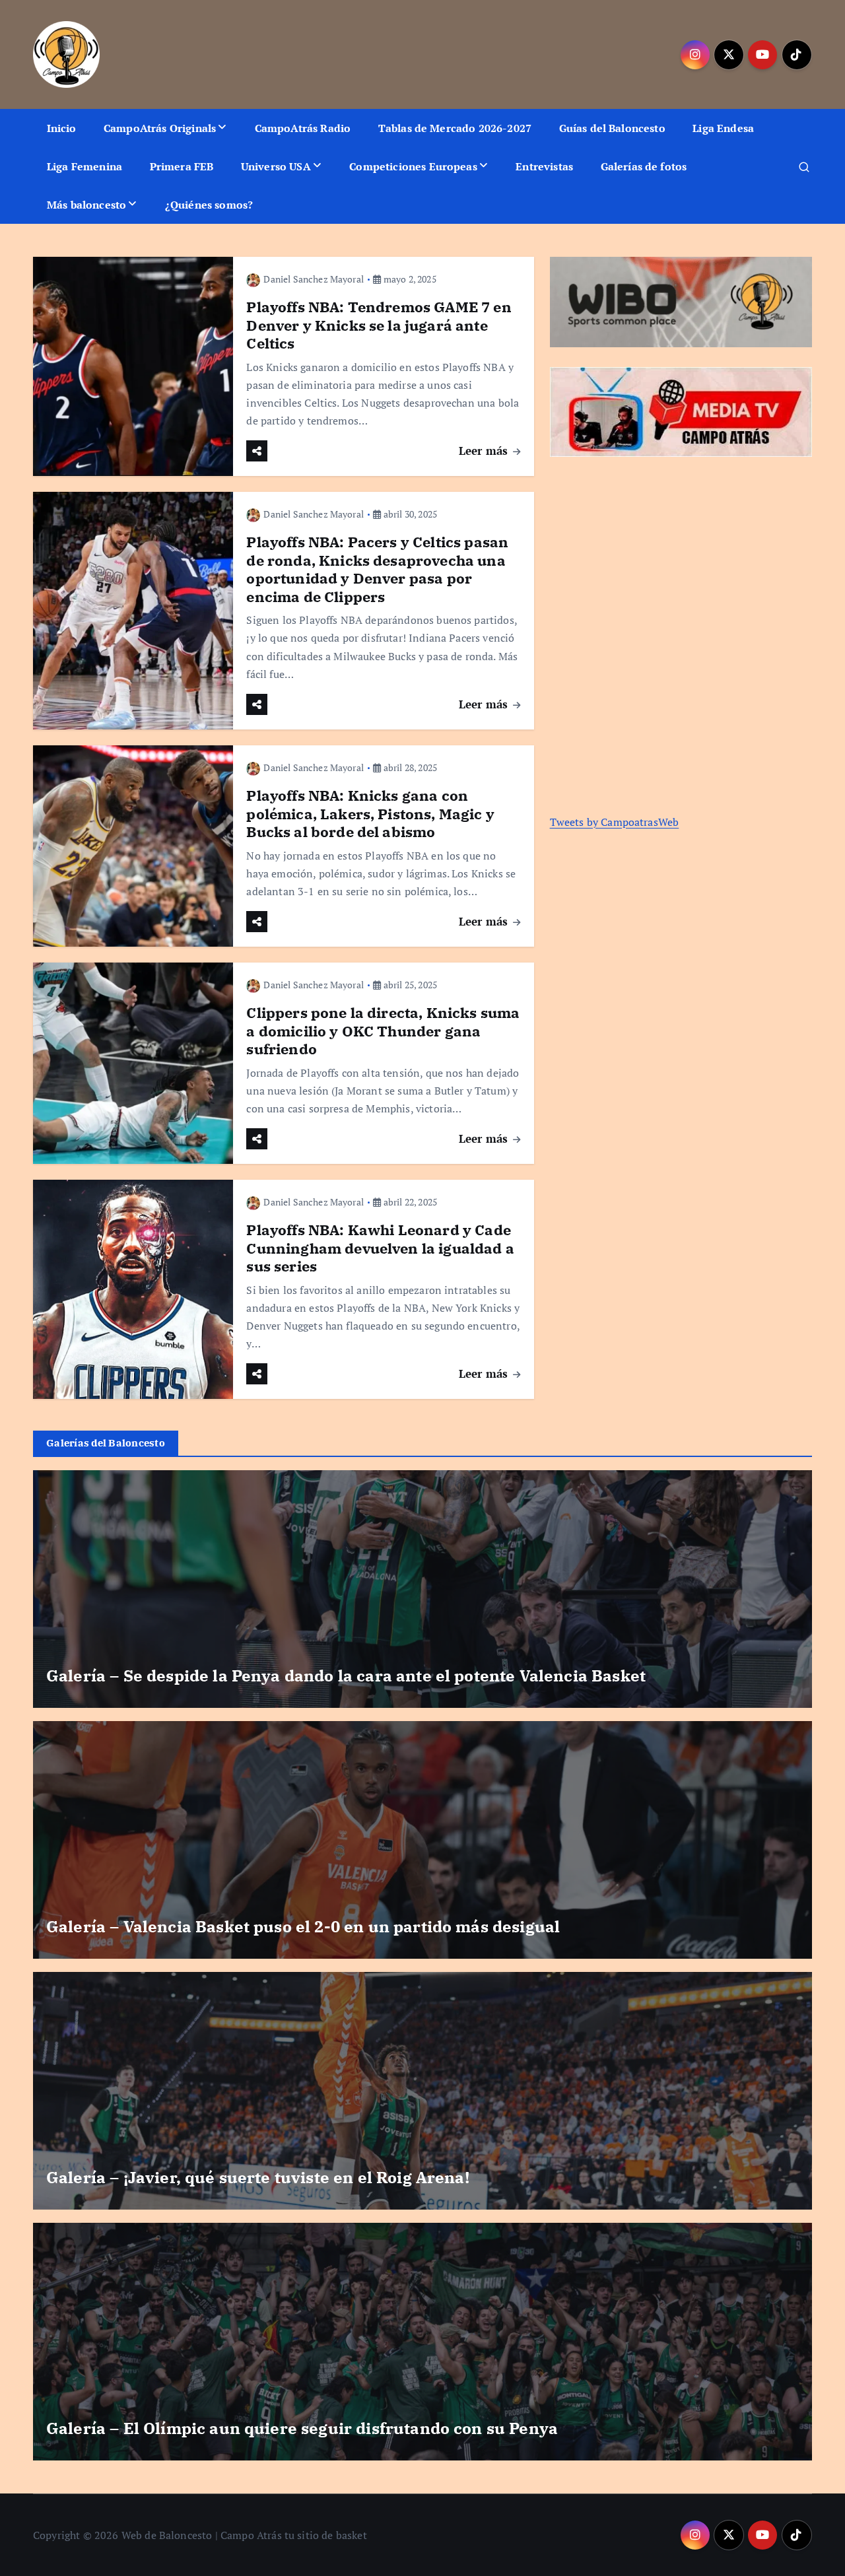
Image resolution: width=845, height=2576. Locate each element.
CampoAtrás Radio (303, 128)
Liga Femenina (84, 166)
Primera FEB (182, 166)
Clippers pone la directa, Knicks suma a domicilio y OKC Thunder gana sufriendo (383, 1031)
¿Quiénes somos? (209, 205)
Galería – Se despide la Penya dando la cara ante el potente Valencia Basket (346, 1676)
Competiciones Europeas (413, 166)
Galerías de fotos (644, 166)
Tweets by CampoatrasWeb (615, 822)
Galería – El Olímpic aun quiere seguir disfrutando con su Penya (302, 2428)
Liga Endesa (723, 128)
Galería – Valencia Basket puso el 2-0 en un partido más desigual (303, 1926)
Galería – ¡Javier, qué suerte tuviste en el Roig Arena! (258, 2177)
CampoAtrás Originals (160, 128)
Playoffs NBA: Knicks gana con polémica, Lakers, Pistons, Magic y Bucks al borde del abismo (370, 813)
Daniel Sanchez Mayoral (314, 279)
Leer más (485, 451)
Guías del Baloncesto (612, 128)
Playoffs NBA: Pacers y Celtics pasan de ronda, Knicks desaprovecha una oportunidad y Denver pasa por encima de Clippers (377, 569)
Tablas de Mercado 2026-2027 (455, 128)
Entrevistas (544, 166)
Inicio (62, 128)
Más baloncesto (86, 205)
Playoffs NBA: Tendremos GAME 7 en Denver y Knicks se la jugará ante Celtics (379, 325)
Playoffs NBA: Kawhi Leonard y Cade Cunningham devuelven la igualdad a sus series (380, 1248)
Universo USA (276, 166)
